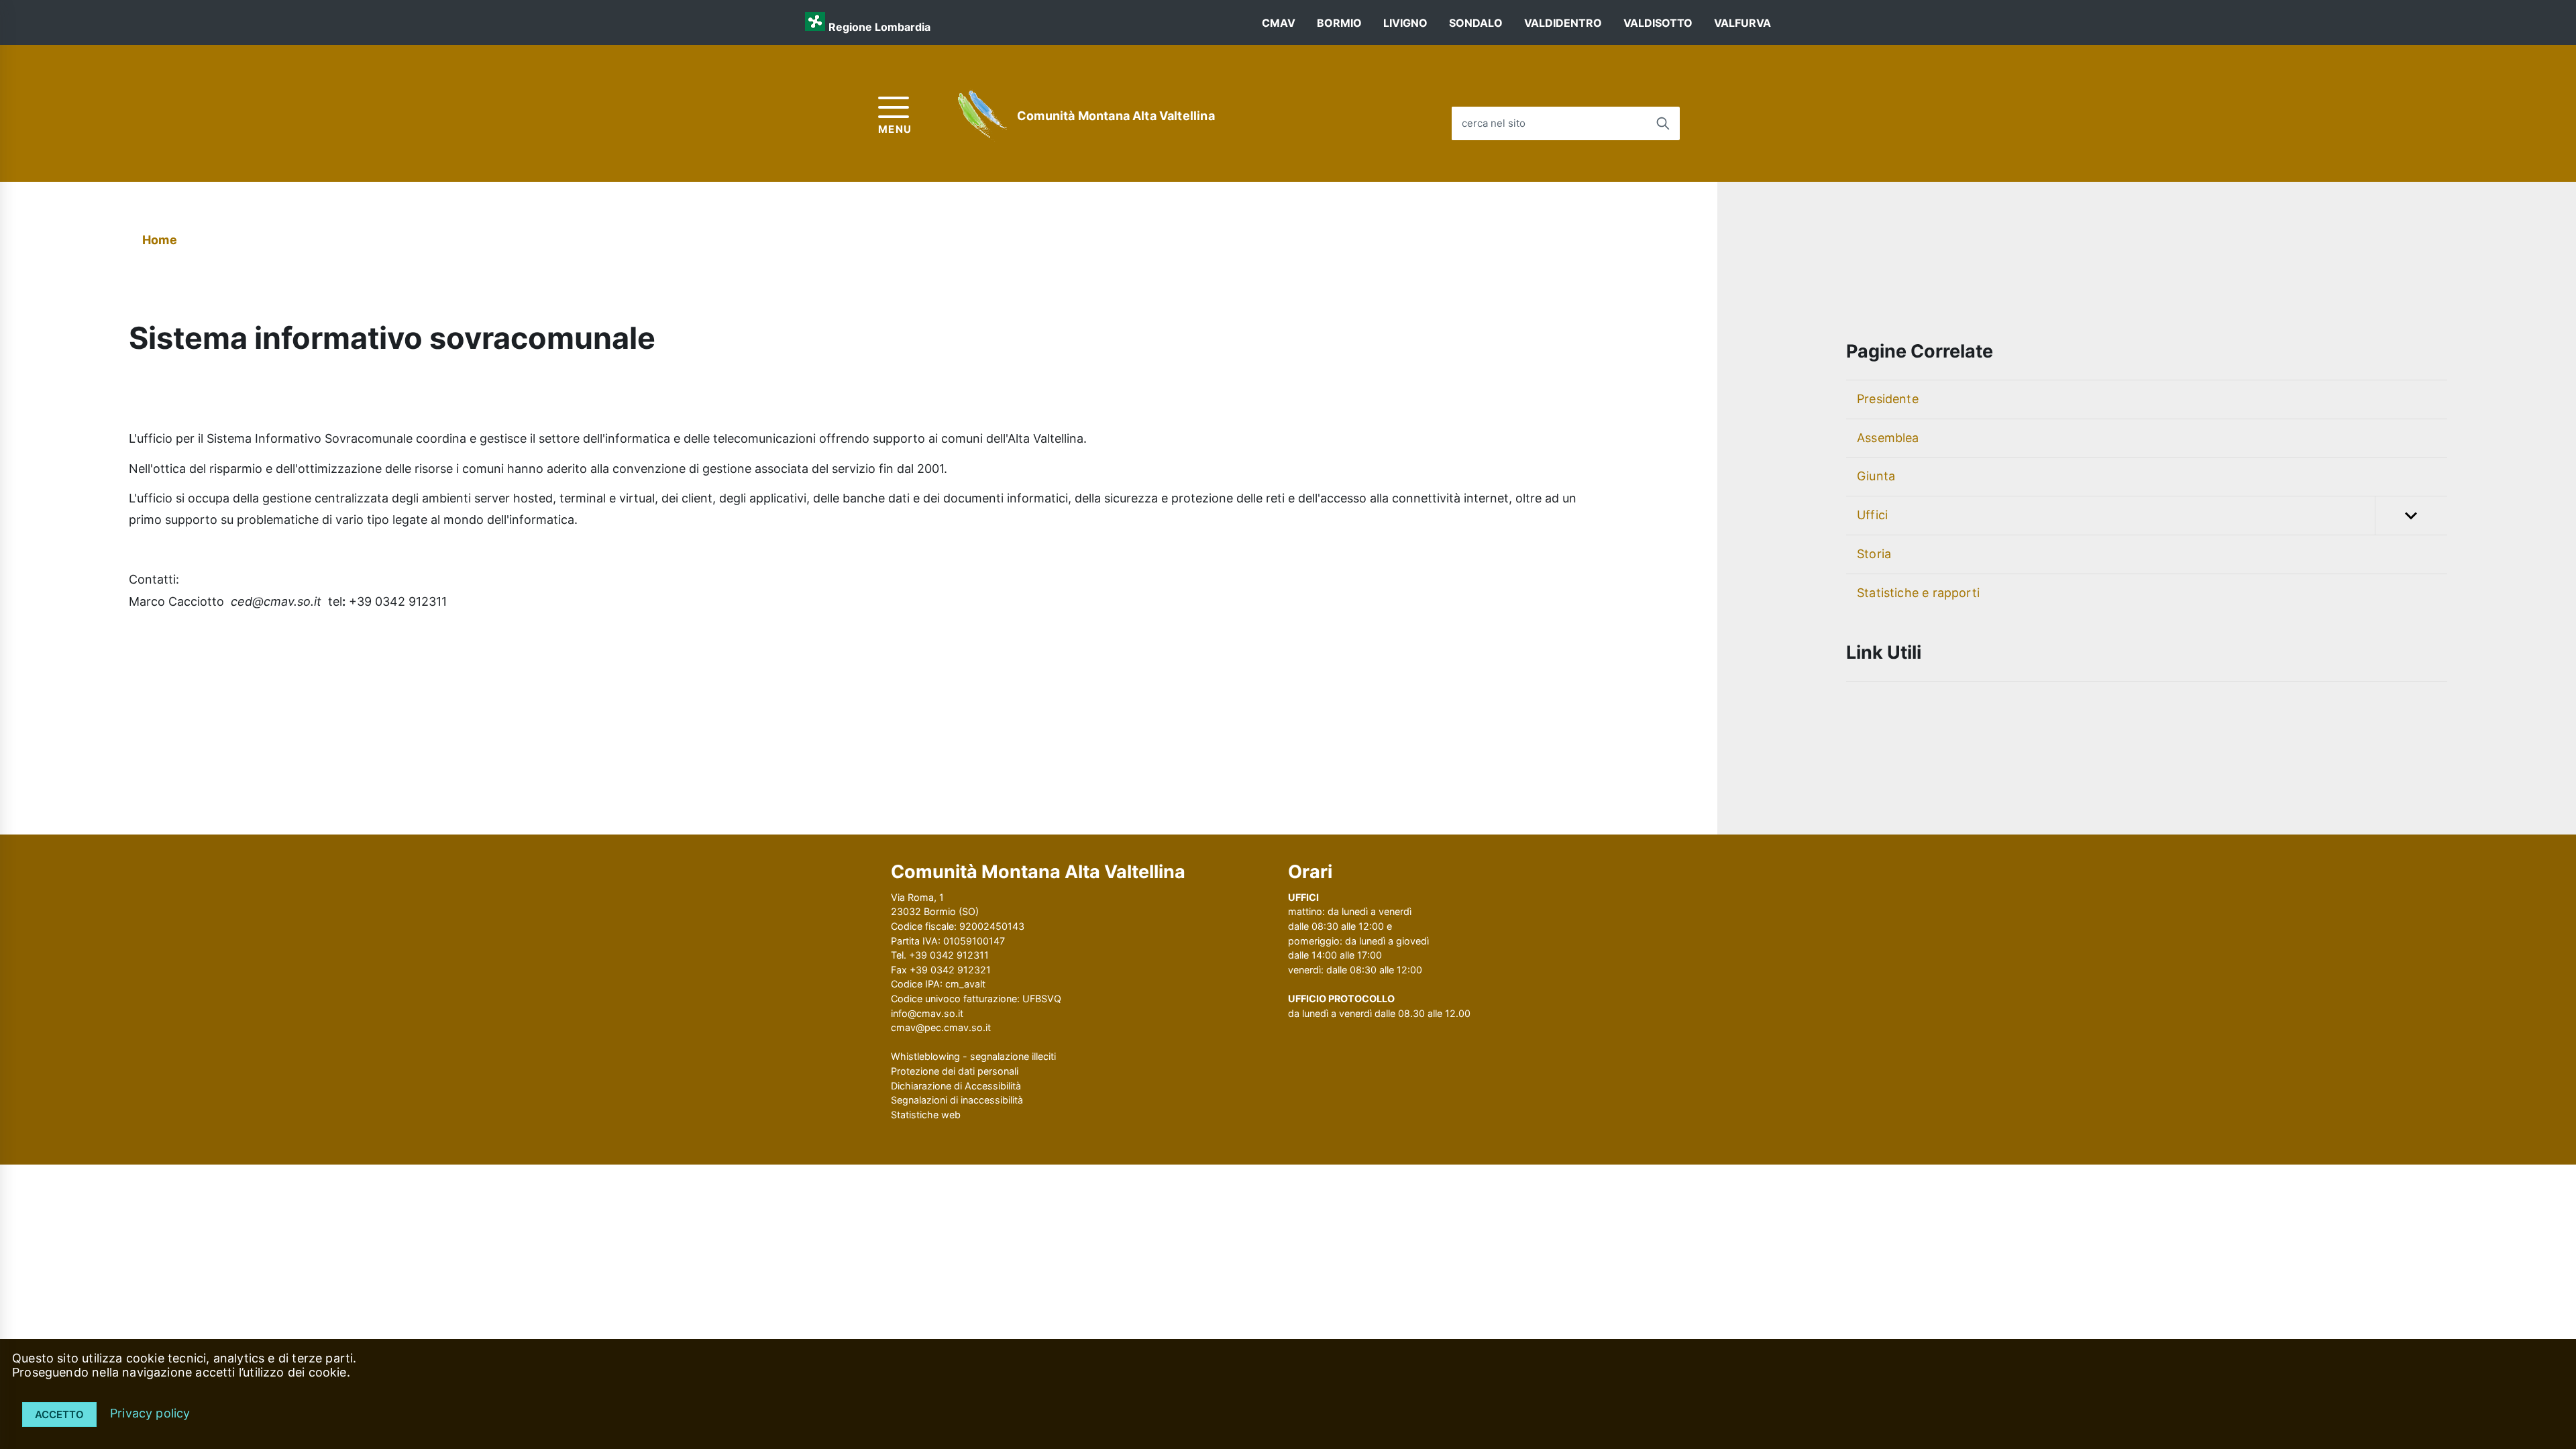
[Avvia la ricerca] (1663, 123)
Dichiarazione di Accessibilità (956, 1086)
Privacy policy (150, 1413)
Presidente (1888, 399)
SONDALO (1476, 23)
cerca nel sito (1494, 123)
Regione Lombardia (879, 27)
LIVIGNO (1405, 23)
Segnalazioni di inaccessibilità (957, 1100)
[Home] (983, 116)
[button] (2411, 516)
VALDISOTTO (1658, 23)
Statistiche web (926, 1115)
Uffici (1872, 515)
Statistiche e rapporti (1918, 593)
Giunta (1876, 476)
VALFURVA (1742, 23)
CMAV (1279, 23)
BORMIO (1339, 23)
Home (160, 240)
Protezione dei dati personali (955, 1071)
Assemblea (1888, 438)
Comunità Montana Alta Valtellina (1116, 116)
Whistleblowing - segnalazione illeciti (973, 1056)
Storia (1874, 554)
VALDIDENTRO (1563, 23)
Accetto (59, 1414)
